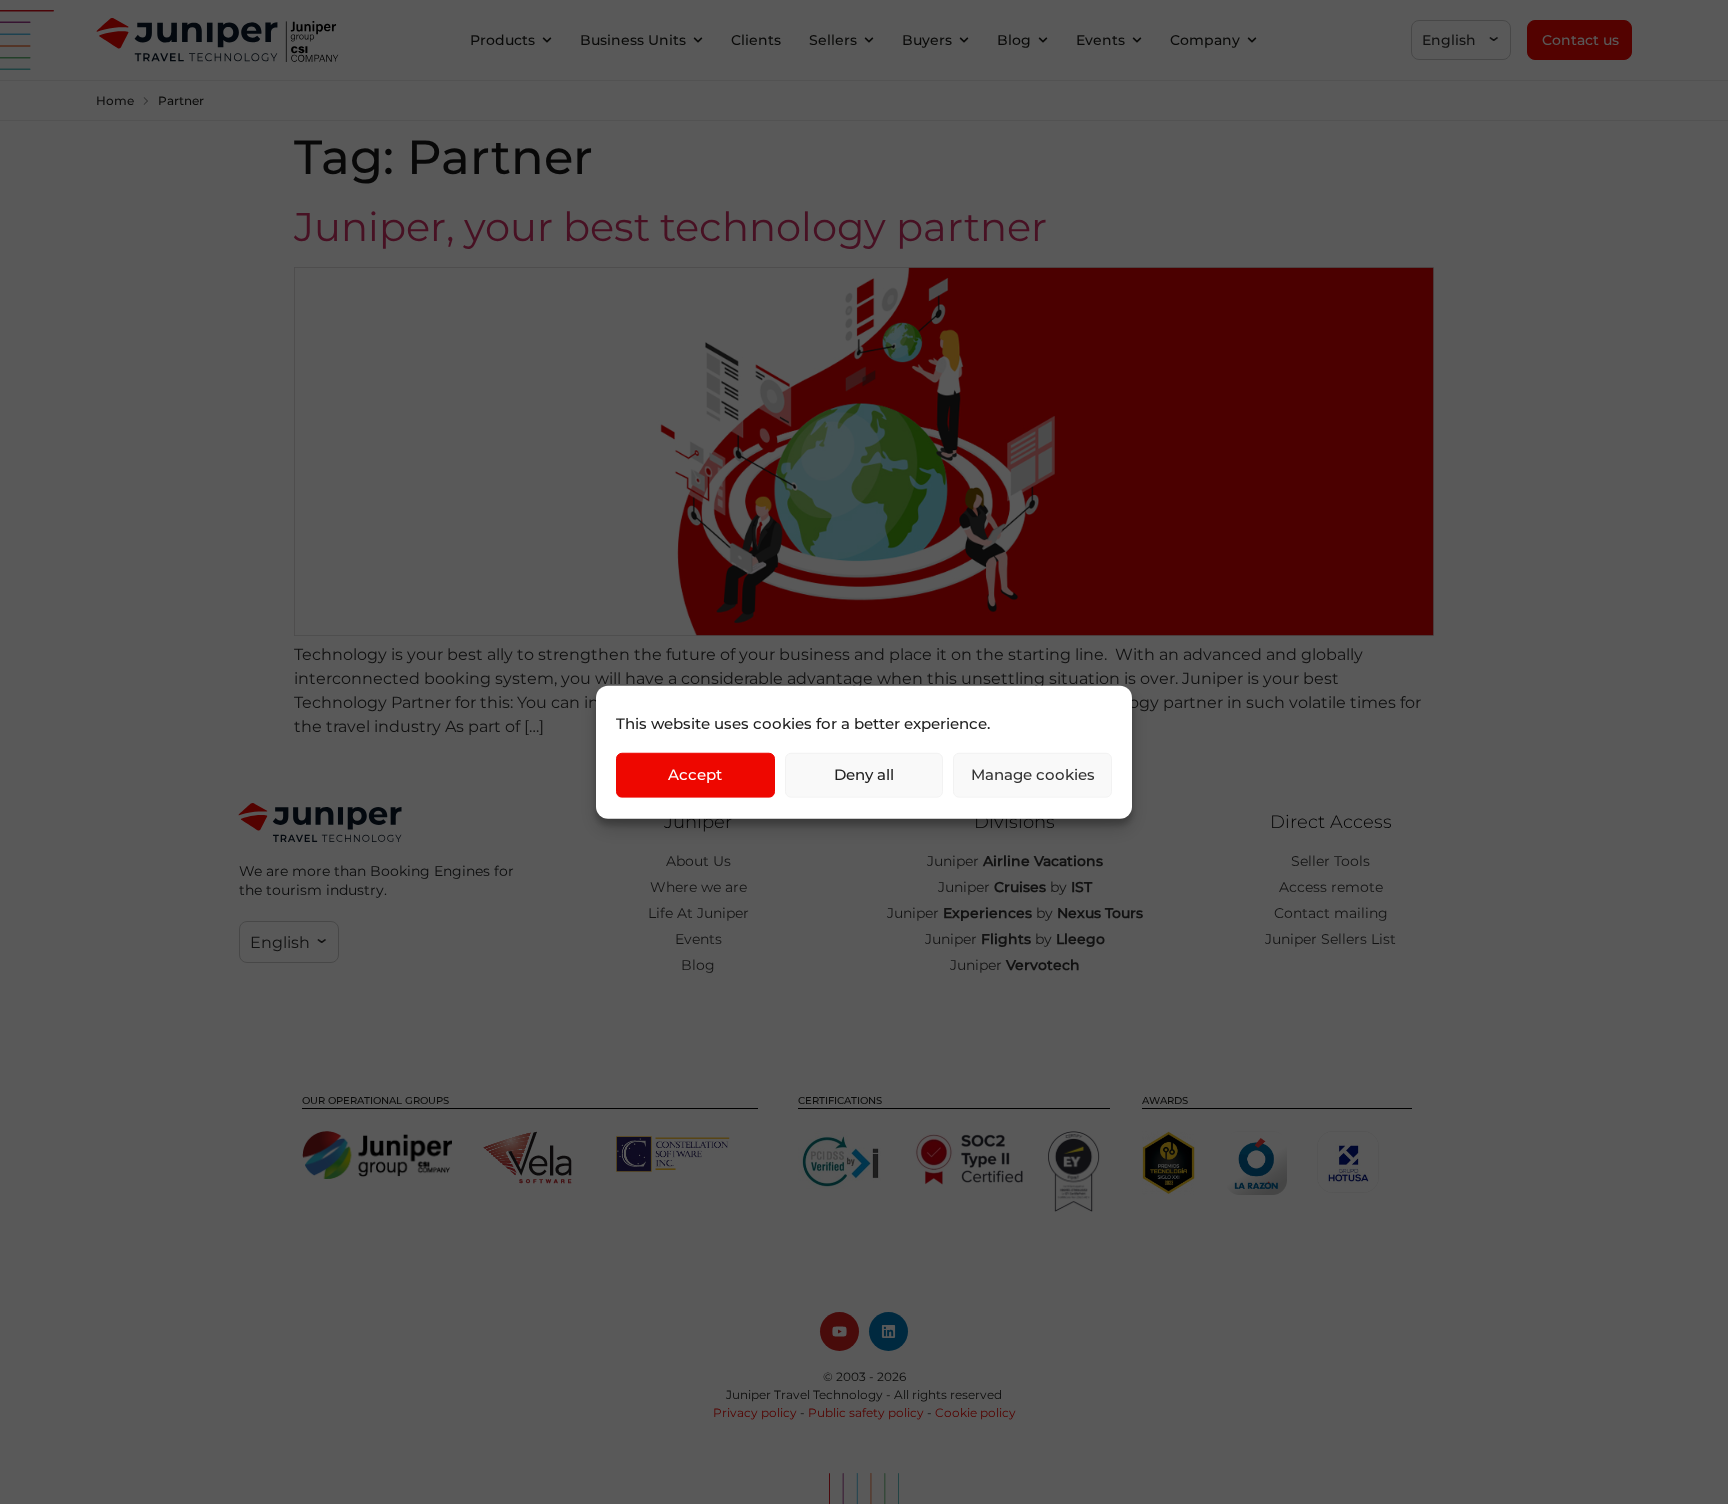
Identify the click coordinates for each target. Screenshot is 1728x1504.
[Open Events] (1137, 40)
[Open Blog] (1043, 40)
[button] (1461, 40)
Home (115, 100)
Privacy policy (755, 1412)
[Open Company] (1252, 40)
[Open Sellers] (869, 40)
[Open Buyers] (964, 40)
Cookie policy (975, 1412)
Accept (695, 774)
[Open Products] (547, 40)
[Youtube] (839, 1331)
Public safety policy (866, 1412)
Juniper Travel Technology (804, 1394)
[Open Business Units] (698, 40)
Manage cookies (1033, 774)
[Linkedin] (888, 1331)
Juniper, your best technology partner (670, 226)
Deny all (864, 774)
